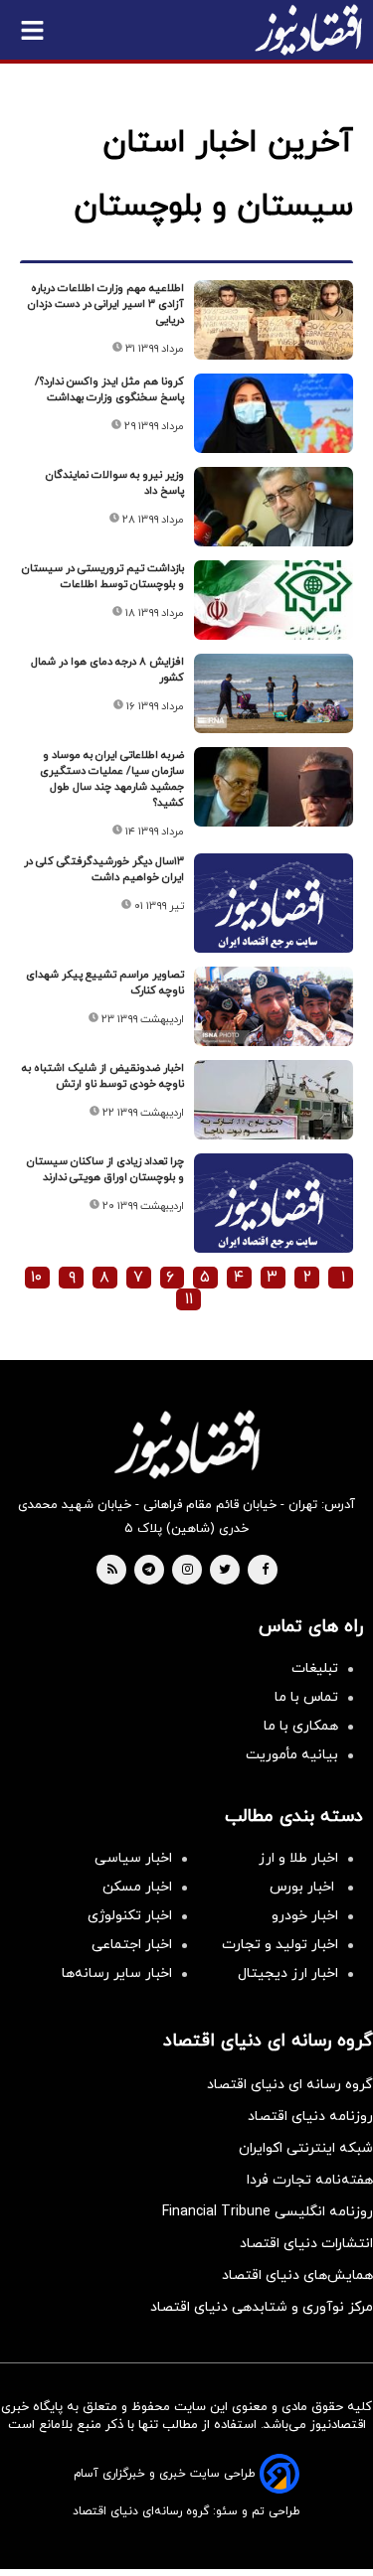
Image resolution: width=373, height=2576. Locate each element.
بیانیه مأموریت (292, 1755)
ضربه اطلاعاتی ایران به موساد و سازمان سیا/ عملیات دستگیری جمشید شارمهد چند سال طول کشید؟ (112, 779)
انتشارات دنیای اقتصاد (306, 2244)
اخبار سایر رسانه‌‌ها (117, 1973)
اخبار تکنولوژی (130, 1916)
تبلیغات (315, 1668)
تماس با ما (306, 1697)
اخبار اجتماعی (132, 1945)
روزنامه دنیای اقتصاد (310, 2117)
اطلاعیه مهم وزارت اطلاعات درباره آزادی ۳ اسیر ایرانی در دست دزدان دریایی (106, 304)
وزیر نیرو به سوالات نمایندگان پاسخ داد (115, 483)
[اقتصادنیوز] (186, 1444)
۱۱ (189, 1299)
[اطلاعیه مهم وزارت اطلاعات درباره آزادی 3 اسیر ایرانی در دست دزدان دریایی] (274, 320)
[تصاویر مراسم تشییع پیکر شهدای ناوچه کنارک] (274, 1006)
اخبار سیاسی (133, 1858)
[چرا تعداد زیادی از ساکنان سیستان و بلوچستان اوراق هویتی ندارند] (274, 1212)
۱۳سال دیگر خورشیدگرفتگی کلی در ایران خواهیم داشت (104, 869)
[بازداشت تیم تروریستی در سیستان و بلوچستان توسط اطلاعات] (274, 600)
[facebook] (265, 1571)
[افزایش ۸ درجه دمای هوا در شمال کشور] (274, 693)
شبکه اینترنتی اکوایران (306, 2148)
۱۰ (36, 1278)
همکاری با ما (301, 1726)
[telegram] (149, 1571)
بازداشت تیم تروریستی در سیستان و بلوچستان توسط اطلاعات (103, 576)
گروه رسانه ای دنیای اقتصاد (290, 2085)
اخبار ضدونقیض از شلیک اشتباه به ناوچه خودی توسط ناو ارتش (103, 1076)
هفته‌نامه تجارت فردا (310, 2180)
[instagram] (187, 1571)
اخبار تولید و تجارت (280, 1945)
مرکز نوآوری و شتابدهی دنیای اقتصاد (262, 2307)
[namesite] (308, 30)
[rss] (112, 1571)
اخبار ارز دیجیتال (288, 1973)
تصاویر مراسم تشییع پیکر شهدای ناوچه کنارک (105, 983)
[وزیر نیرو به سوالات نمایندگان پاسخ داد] (274, 507)
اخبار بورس (304, 1887)
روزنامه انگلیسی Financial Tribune (268, 2212)
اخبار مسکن (137, 1887)
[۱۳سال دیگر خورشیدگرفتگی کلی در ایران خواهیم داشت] (274, 912)
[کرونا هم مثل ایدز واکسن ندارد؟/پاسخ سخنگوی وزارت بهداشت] (274, 413)
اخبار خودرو (305, 1916)
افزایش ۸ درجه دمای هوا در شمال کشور (107, 670)
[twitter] (225, 1571)
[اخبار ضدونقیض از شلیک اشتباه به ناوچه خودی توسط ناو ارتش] (274, 1100)
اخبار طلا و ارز (298, 1858)
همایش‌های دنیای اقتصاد (297, 2275)
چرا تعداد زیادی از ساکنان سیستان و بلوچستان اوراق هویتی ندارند (105, 1169)
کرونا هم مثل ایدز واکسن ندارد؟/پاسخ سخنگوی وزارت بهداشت (109, 389)
